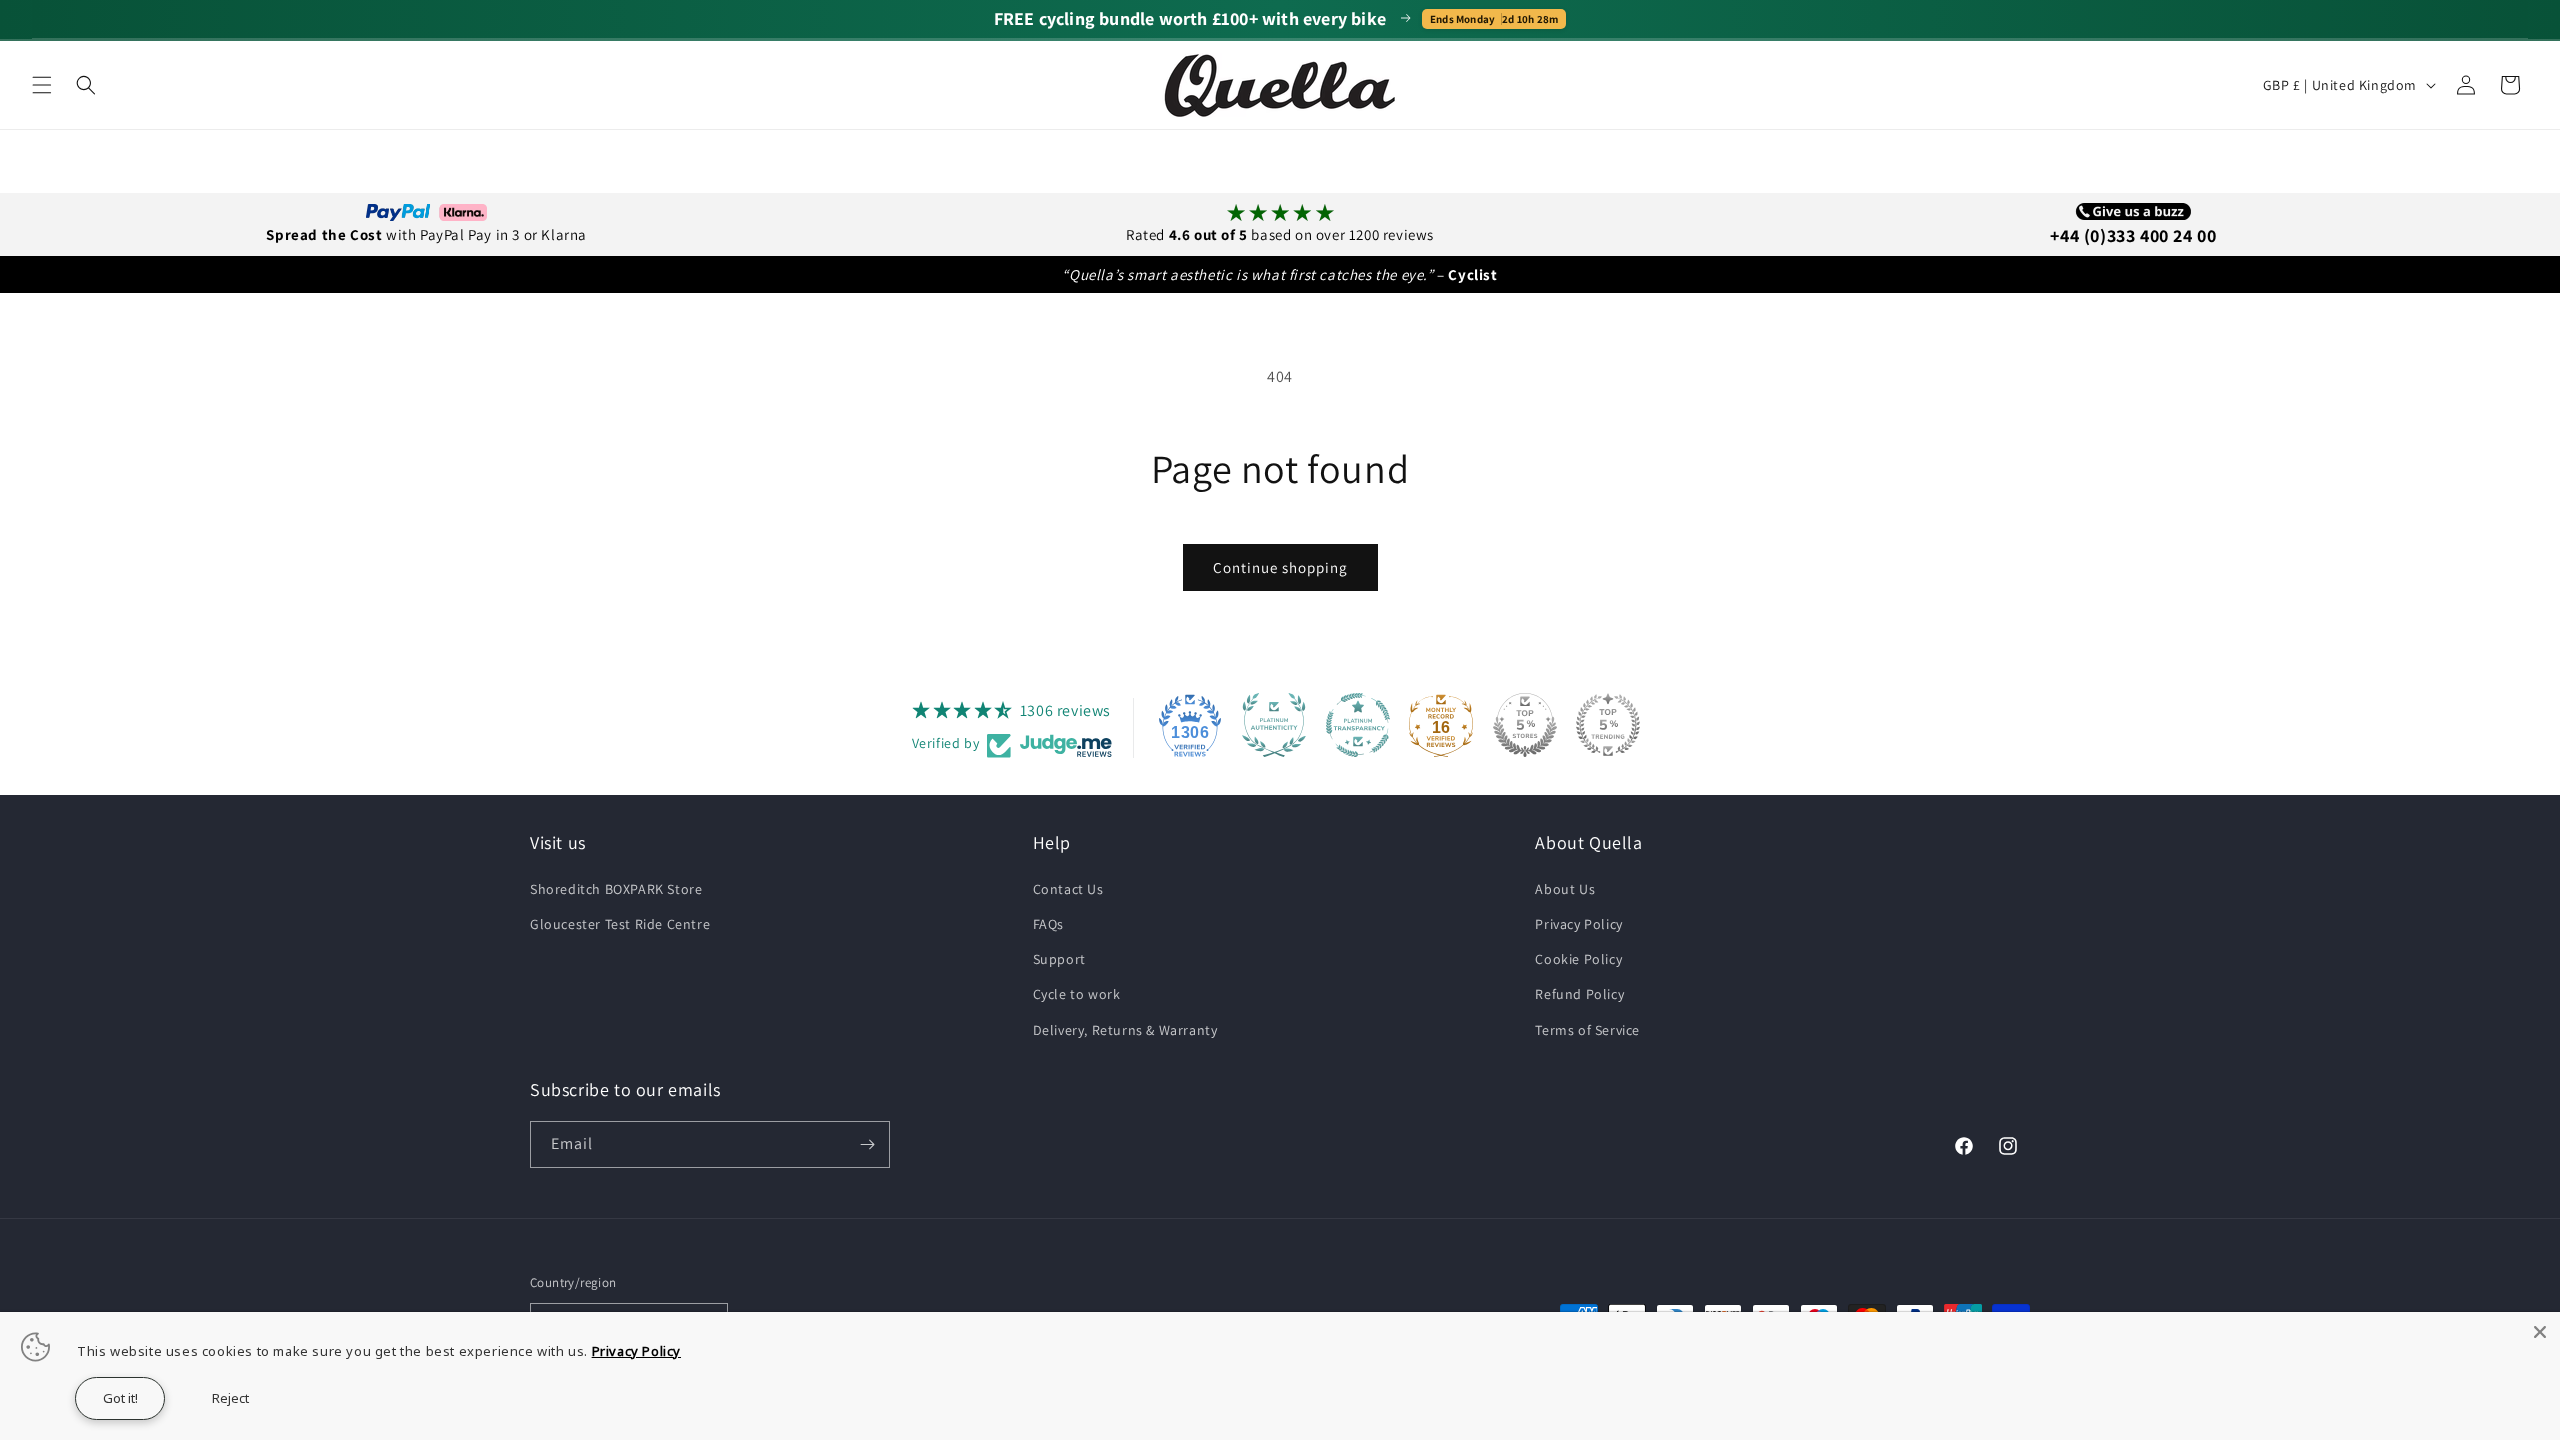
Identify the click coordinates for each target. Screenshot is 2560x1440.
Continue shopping (1280, 567)
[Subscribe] (867, 1144)
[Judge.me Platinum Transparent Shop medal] (1358, 725)
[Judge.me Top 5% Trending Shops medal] (1608, 725)
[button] (42, 85)
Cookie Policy (1578, 959)
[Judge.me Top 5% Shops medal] (1525, 725)
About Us (1565, 889)
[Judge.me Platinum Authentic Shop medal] (1274, 725)
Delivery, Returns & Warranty (1125, 1030)
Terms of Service (1587, 1030)
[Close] (2540, 1332)
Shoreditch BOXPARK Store (616, 889)
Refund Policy (1579, 994)
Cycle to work (1077, 994)
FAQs (1048, 924)
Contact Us (1068, 889)
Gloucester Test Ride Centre (620, 924)
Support (1059, 959)
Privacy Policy (1578, 924)
